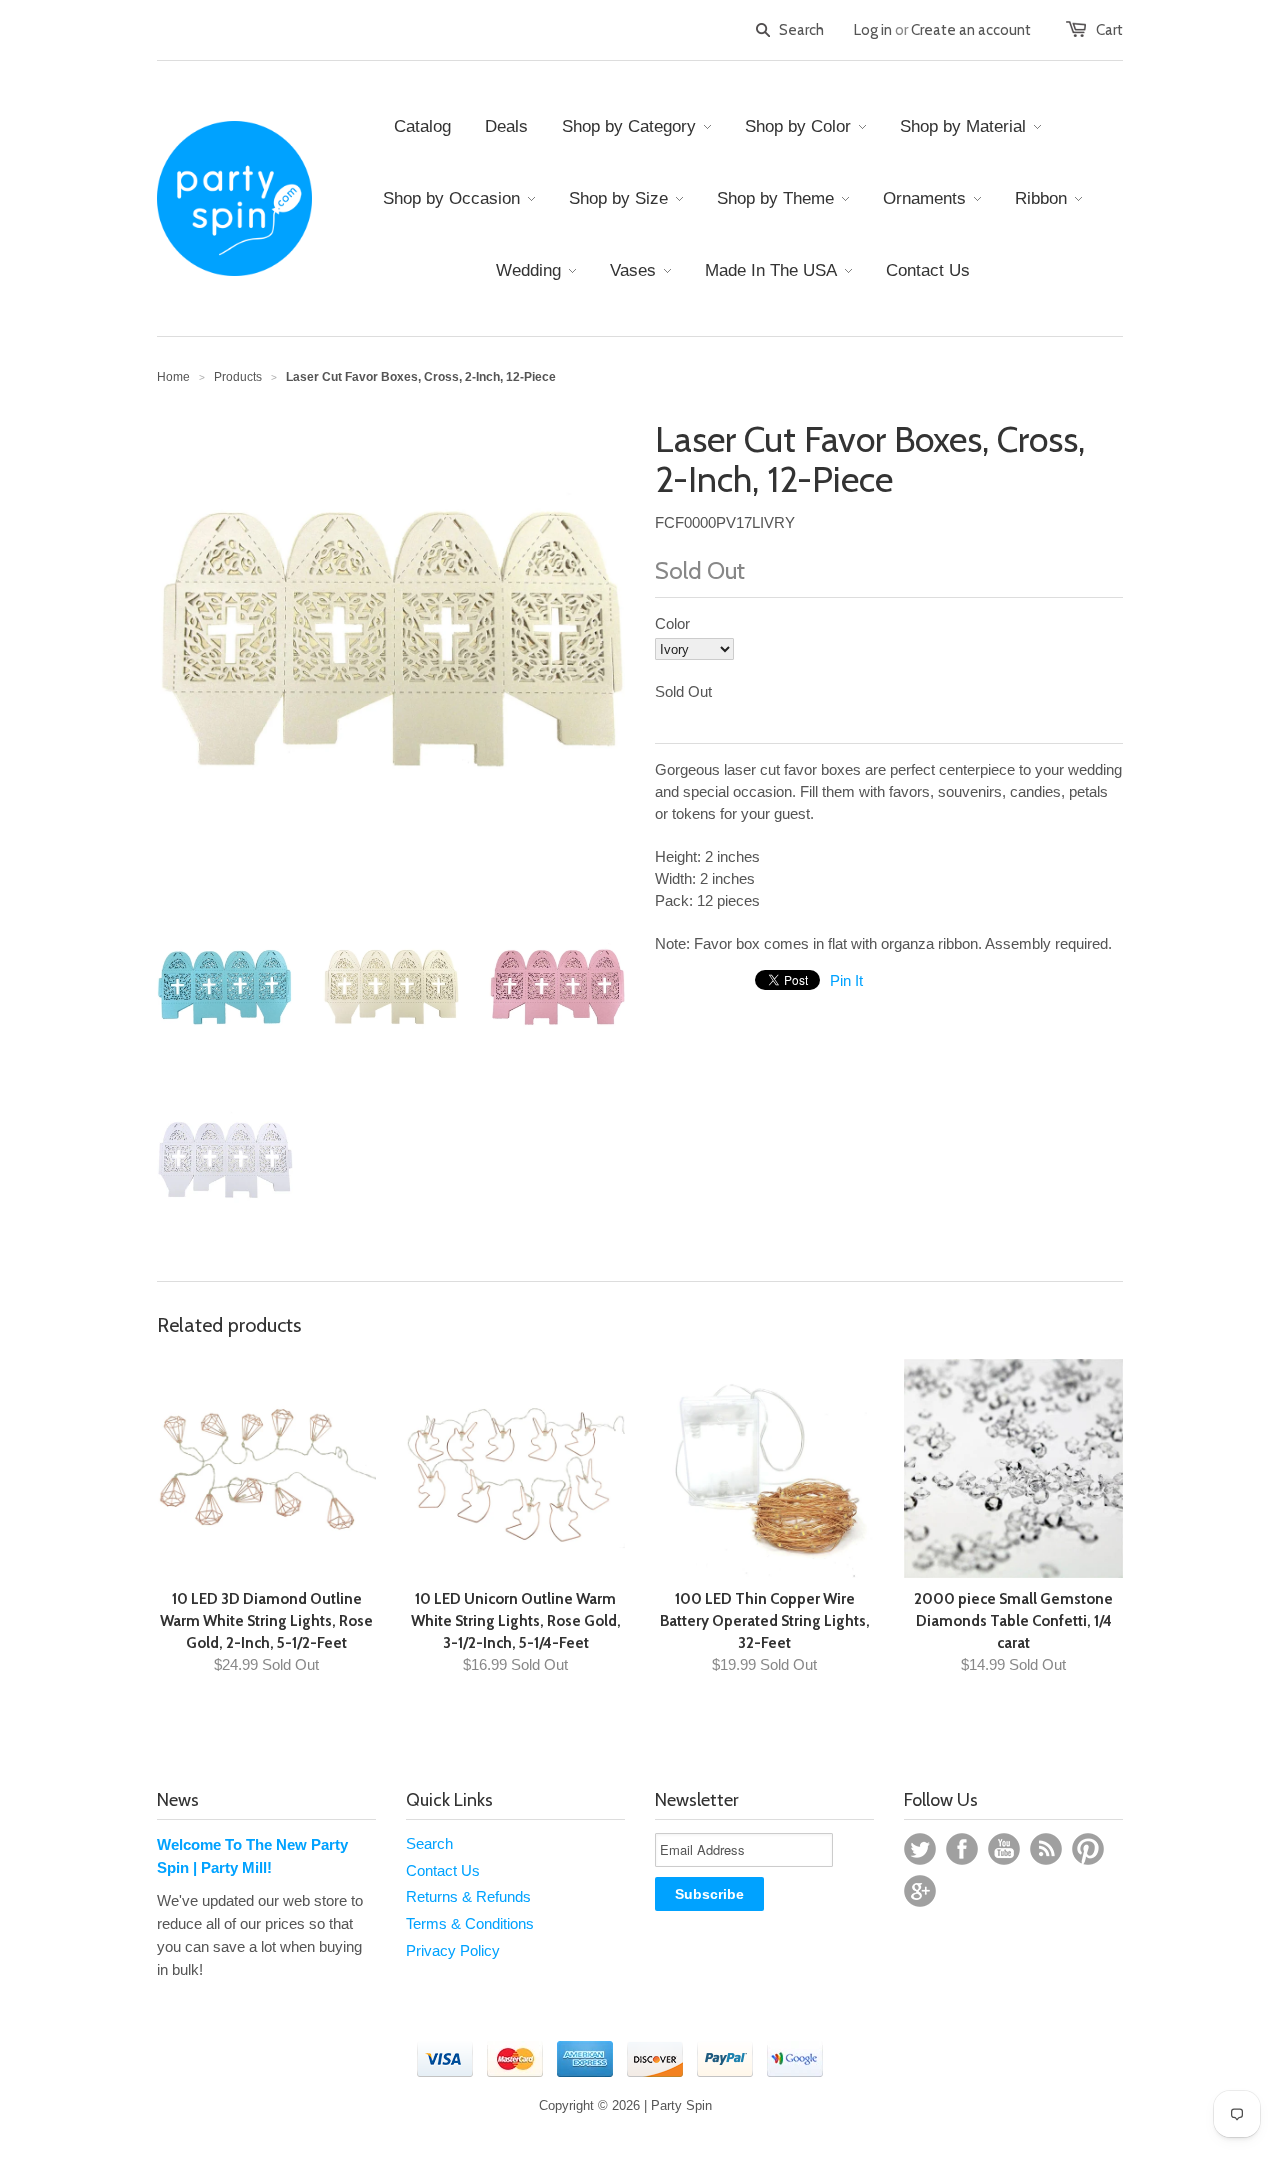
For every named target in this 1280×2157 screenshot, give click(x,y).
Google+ (920, 1891)
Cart (1109, 30)
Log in (873, 30)
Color (672, 623)
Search (429, 1843)
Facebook (962, 1849)
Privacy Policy (453, 1950)
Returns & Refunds (468, 1896)
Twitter (920, 1849)
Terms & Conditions (470, 1923)
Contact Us (443, 1870)
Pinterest (1088, 1849)
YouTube (1004, 1849)
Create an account (971, 30)
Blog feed (1046, 1849)
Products (238, 377)
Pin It (846, 980)
